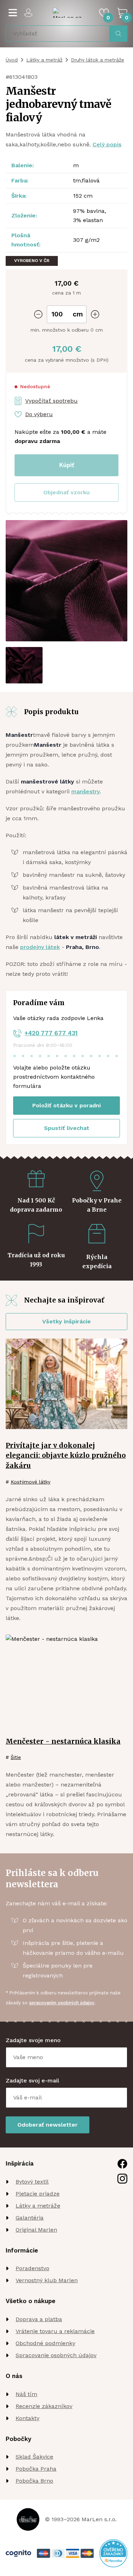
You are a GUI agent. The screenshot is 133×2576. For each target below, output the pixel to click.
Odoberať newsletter (48, 2125)
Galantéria (30, 2218)
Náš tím (26, 2394)
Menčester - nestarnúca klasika (63, 1741)
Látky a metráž (44, 60)
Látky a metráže (38, 2206)
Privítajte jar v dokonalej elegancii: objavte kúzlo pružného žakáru (66, 1456)
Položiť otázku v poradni (66, 1105)
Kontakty (27, 2418)
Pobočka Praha (36, 2469)
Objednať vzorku (66, 492)
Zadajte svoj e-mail (32, 2080)
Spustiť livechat (67, 1128)
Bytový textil (32, 2182)
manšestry (85, 791)
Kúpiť (67, 465)
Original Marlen (36, 2230)
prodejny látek (40, 947)
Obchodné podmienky (45, 2343)
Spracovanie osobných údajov (56, 2355)
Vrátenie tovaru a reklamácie (55, 2331)
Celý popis (107, 144)
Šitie (16, 1757)
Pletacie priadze (38, 2194)
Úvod (12, 60)
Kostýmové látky (31, 1482)
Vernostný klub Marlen (47, 2280)
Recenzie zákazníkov (44, 2406)
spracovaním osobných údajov (62, 2003)
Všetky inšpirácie (66, 1321)
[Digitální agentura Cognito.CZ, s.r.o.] (18, 2553)
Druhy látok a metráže (98, 60)
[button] (66, 493)
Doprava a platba (39, 2319)
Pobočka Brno (34, 2481)
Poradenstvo (32, 2268)
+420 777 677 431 (51, 1033)
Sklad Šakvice (34, 2457)
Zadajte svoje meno (33, 2040)
